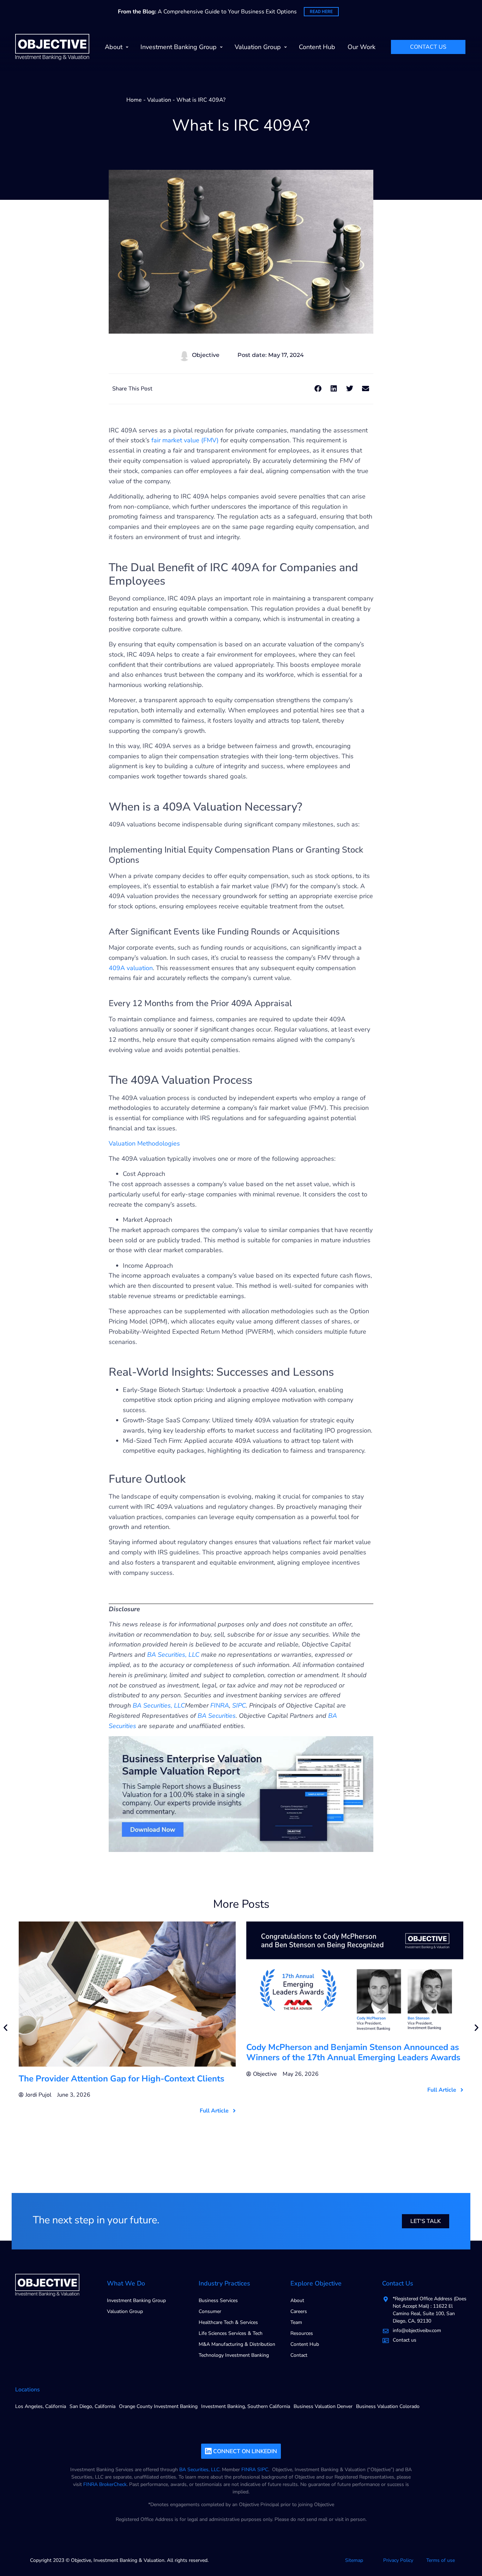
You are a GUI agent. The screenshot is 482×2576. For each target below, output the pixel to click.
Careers (299, 2311)
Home (134, 100)
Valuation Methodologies (144, 1143)
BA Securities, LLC (199, 2470)
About (114, 47)
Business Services (218, 2300)
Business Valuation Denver (323, 2406)
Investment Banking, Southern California (246, 2406)
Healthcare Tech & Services (228, 2322)
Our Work (361, 47)
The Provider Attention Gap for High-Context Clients (122, 2079)
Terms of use (441, 2560)
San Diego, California (92, 2406)
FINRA (249, 2470)
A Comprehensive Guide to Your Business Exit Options (207, 12)
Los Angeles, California (41, 2406)
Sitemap (354, 2560)
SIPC (263, 2470)
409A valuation (131, 968)
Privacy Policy (398, 2560)
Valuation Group (258, 47)
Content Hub (317, 47)
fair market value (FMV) (185, 440)
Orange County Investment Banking (158, 2406)
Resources (302, 2333)
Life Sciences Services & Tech (231, 2333)
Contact (299, 2355)
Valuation (159, 100)
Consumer (210, 2311)
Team (296, 2322)
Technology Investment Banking (234, 2355)
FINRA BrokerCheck (105, 2484)
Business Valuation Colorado (388, 2406)
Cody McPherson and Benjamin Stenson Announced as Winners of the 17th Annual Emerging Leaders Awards (353, 2052)
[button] (318, 389)
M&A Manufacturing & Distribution (237, 2344)
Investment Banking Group (179, 47)
